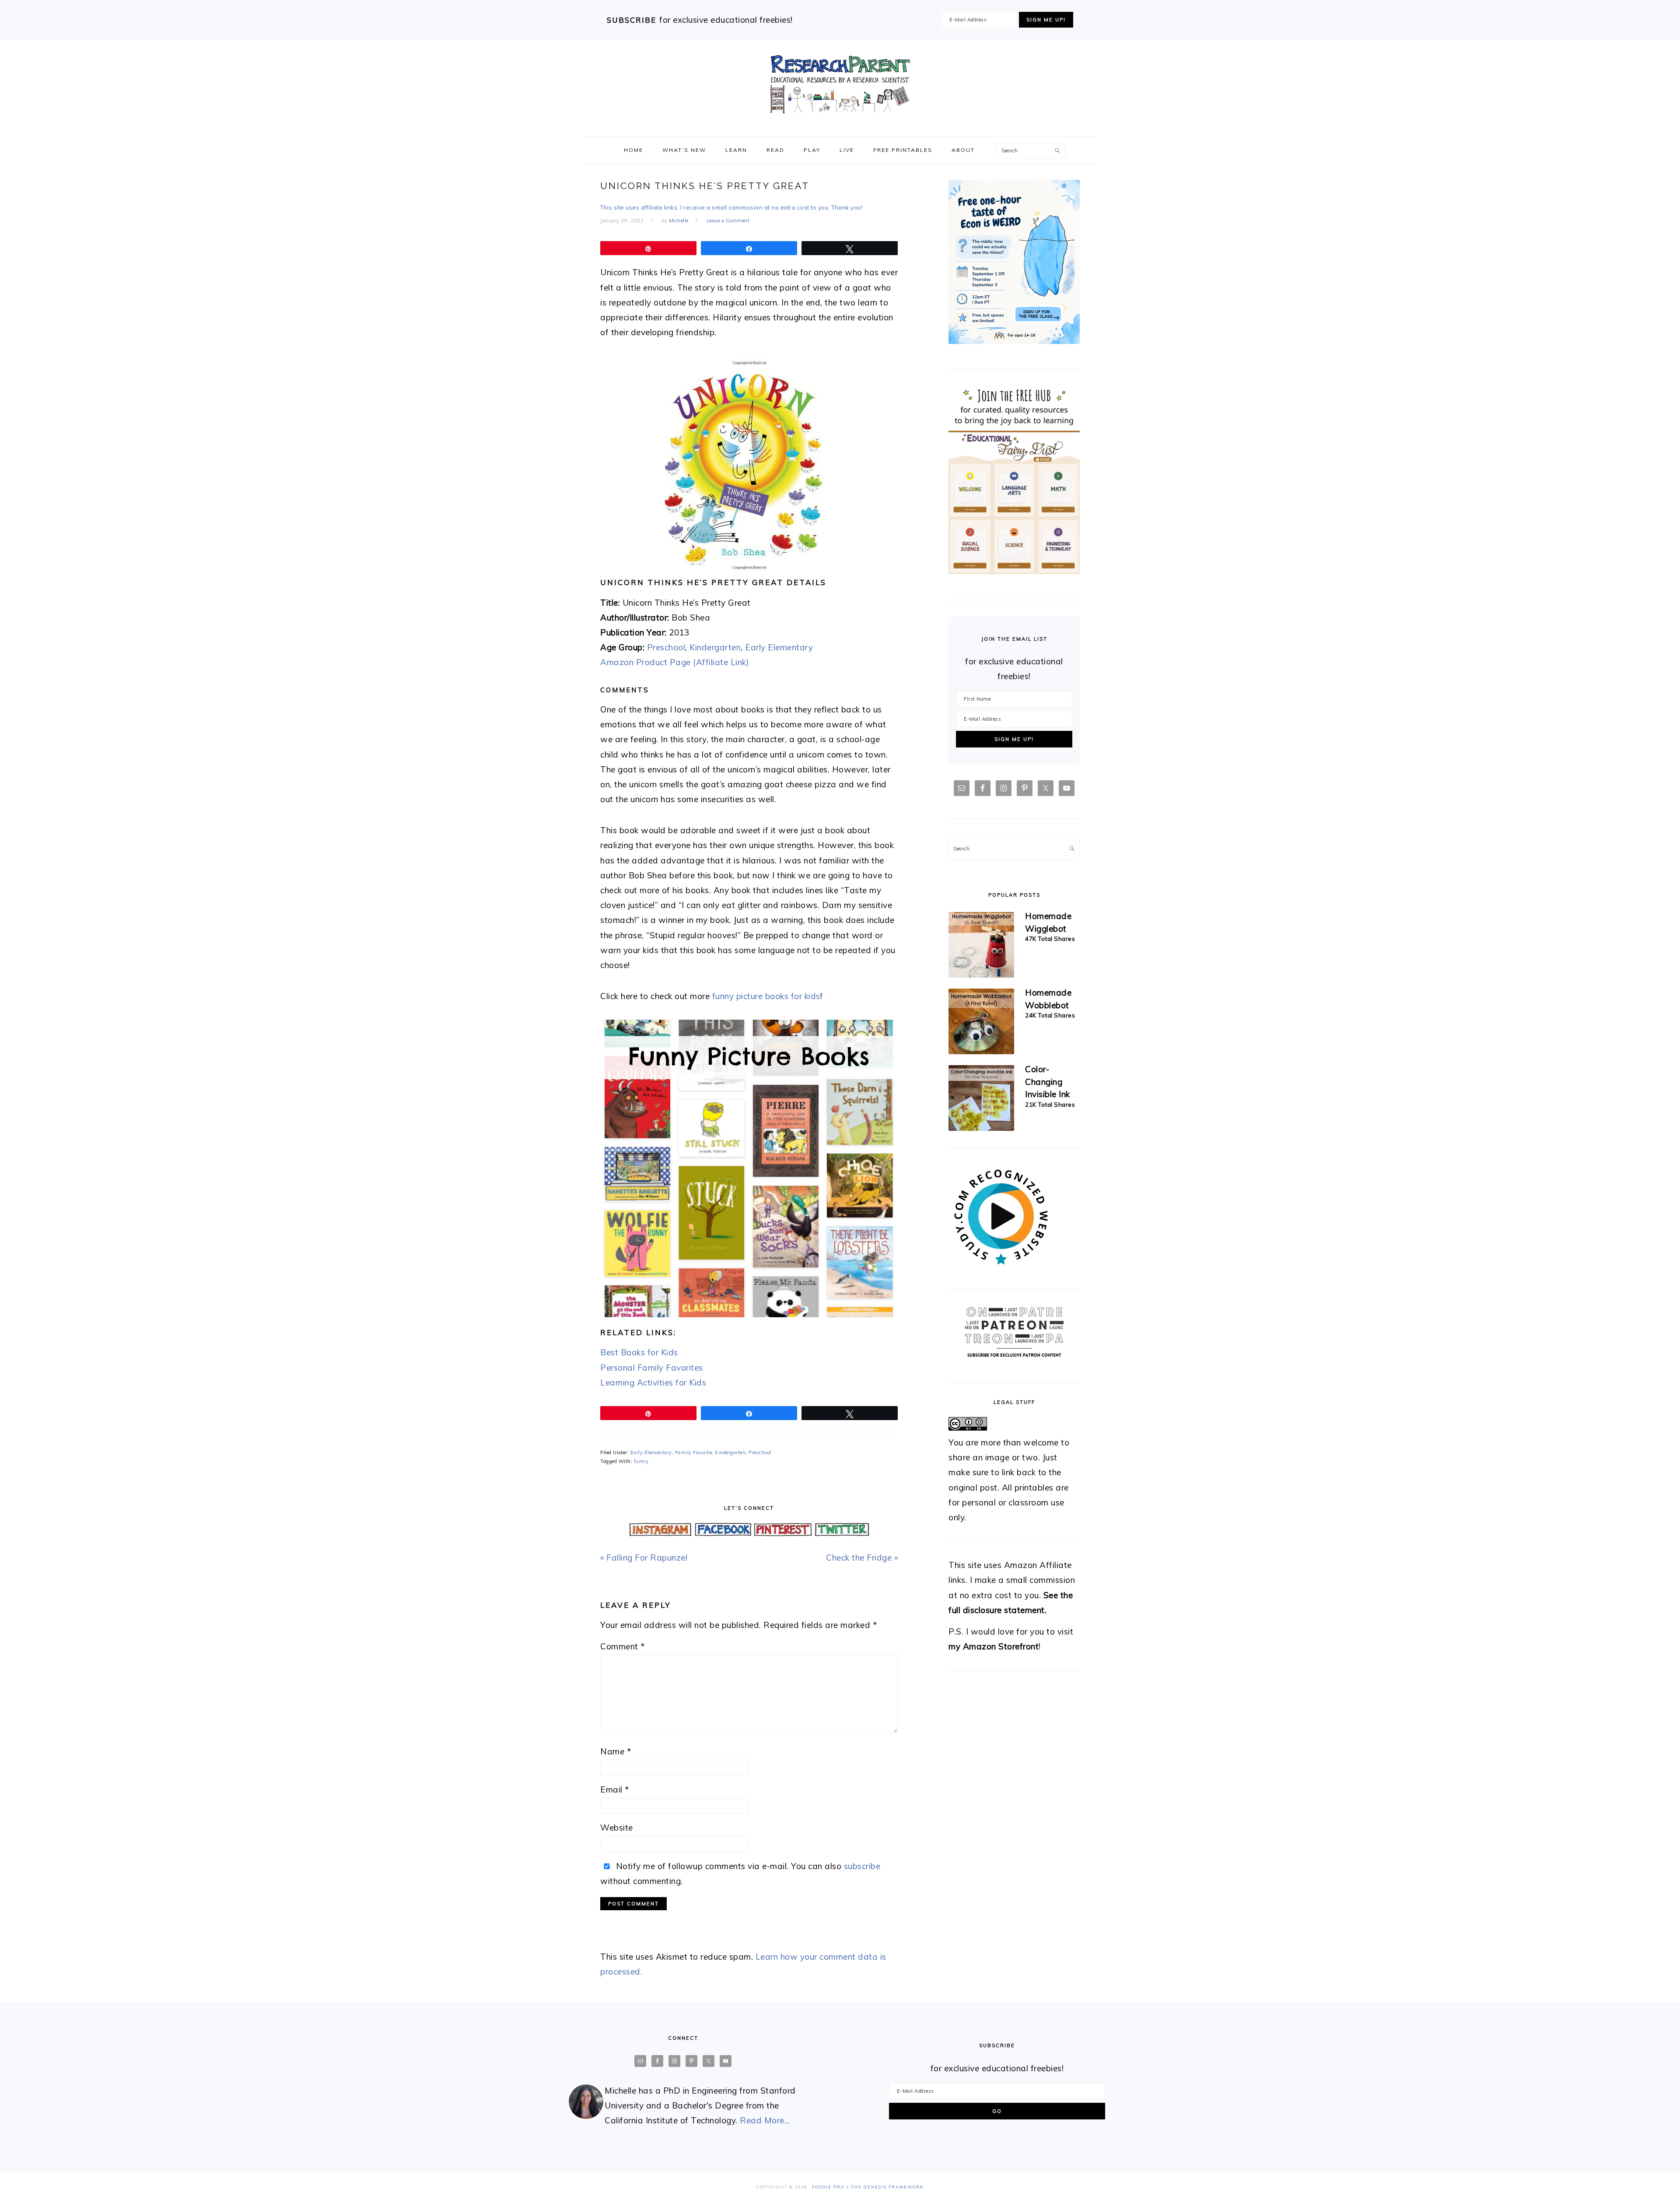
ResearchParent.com (840, 84)
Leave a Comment (728, 221)
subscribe (862, 1866)
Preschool (666, 647)
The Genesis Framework (887, 2187)
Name (616, 1751)
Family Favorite (694, 1452)
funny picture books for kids (766, 996)
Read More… (765, 2120)
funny (641, 1461)
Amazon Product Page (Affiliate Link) (675, 662)
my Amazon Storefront (994, 1646)
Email (615, 1789)
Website (617, 1828)
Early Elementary (779, 647)
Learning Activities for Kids (653, 1382)
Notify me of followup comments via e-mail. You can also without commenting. (740, 1873)
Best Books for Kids (639, 1352)
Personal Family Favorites (652, 1368)
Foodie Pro (828, 2187)
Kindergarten (715, 647)
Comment (623, 1646)
